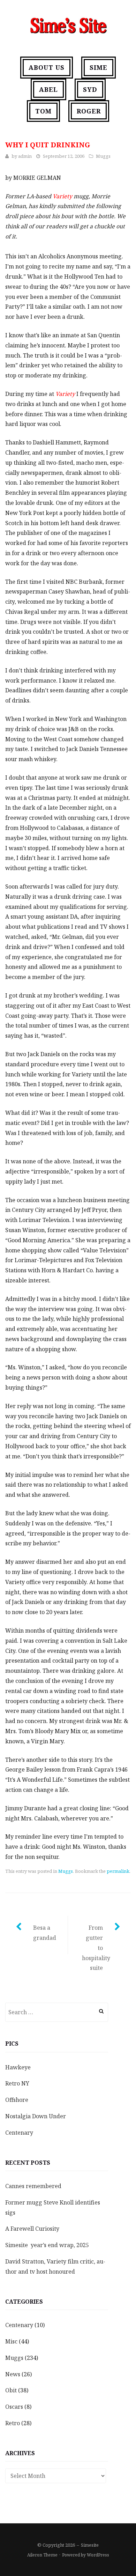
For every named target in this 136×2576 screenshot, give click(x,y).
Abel (48, 89)
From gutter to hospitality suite (96, 1948)
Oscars (14, 2407)
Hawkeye (18, 2067)
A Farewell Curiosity (32, 2229)
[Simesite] (68, 24)
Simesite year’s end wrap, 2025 (47, 2245)
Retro (13, 2423)
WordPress (98, 2555)
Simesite (90, 2545)
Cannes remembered (33, 2186)
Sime (99, 67)
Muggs (103, 156)
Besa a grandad (45, 1933)
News (13, 2374)
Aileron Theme (42, 2555)
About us (47, 67)
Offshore (17, 2100)
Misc (11, 2341)
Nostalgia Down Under (36, 2116)
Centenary (19, 2133)
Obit (11, 2390)
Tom (43, 111)
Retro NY (17, 2083)
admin (25, 156)
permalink (118, 1871)
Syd (90, 89)
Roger (89, 111)
